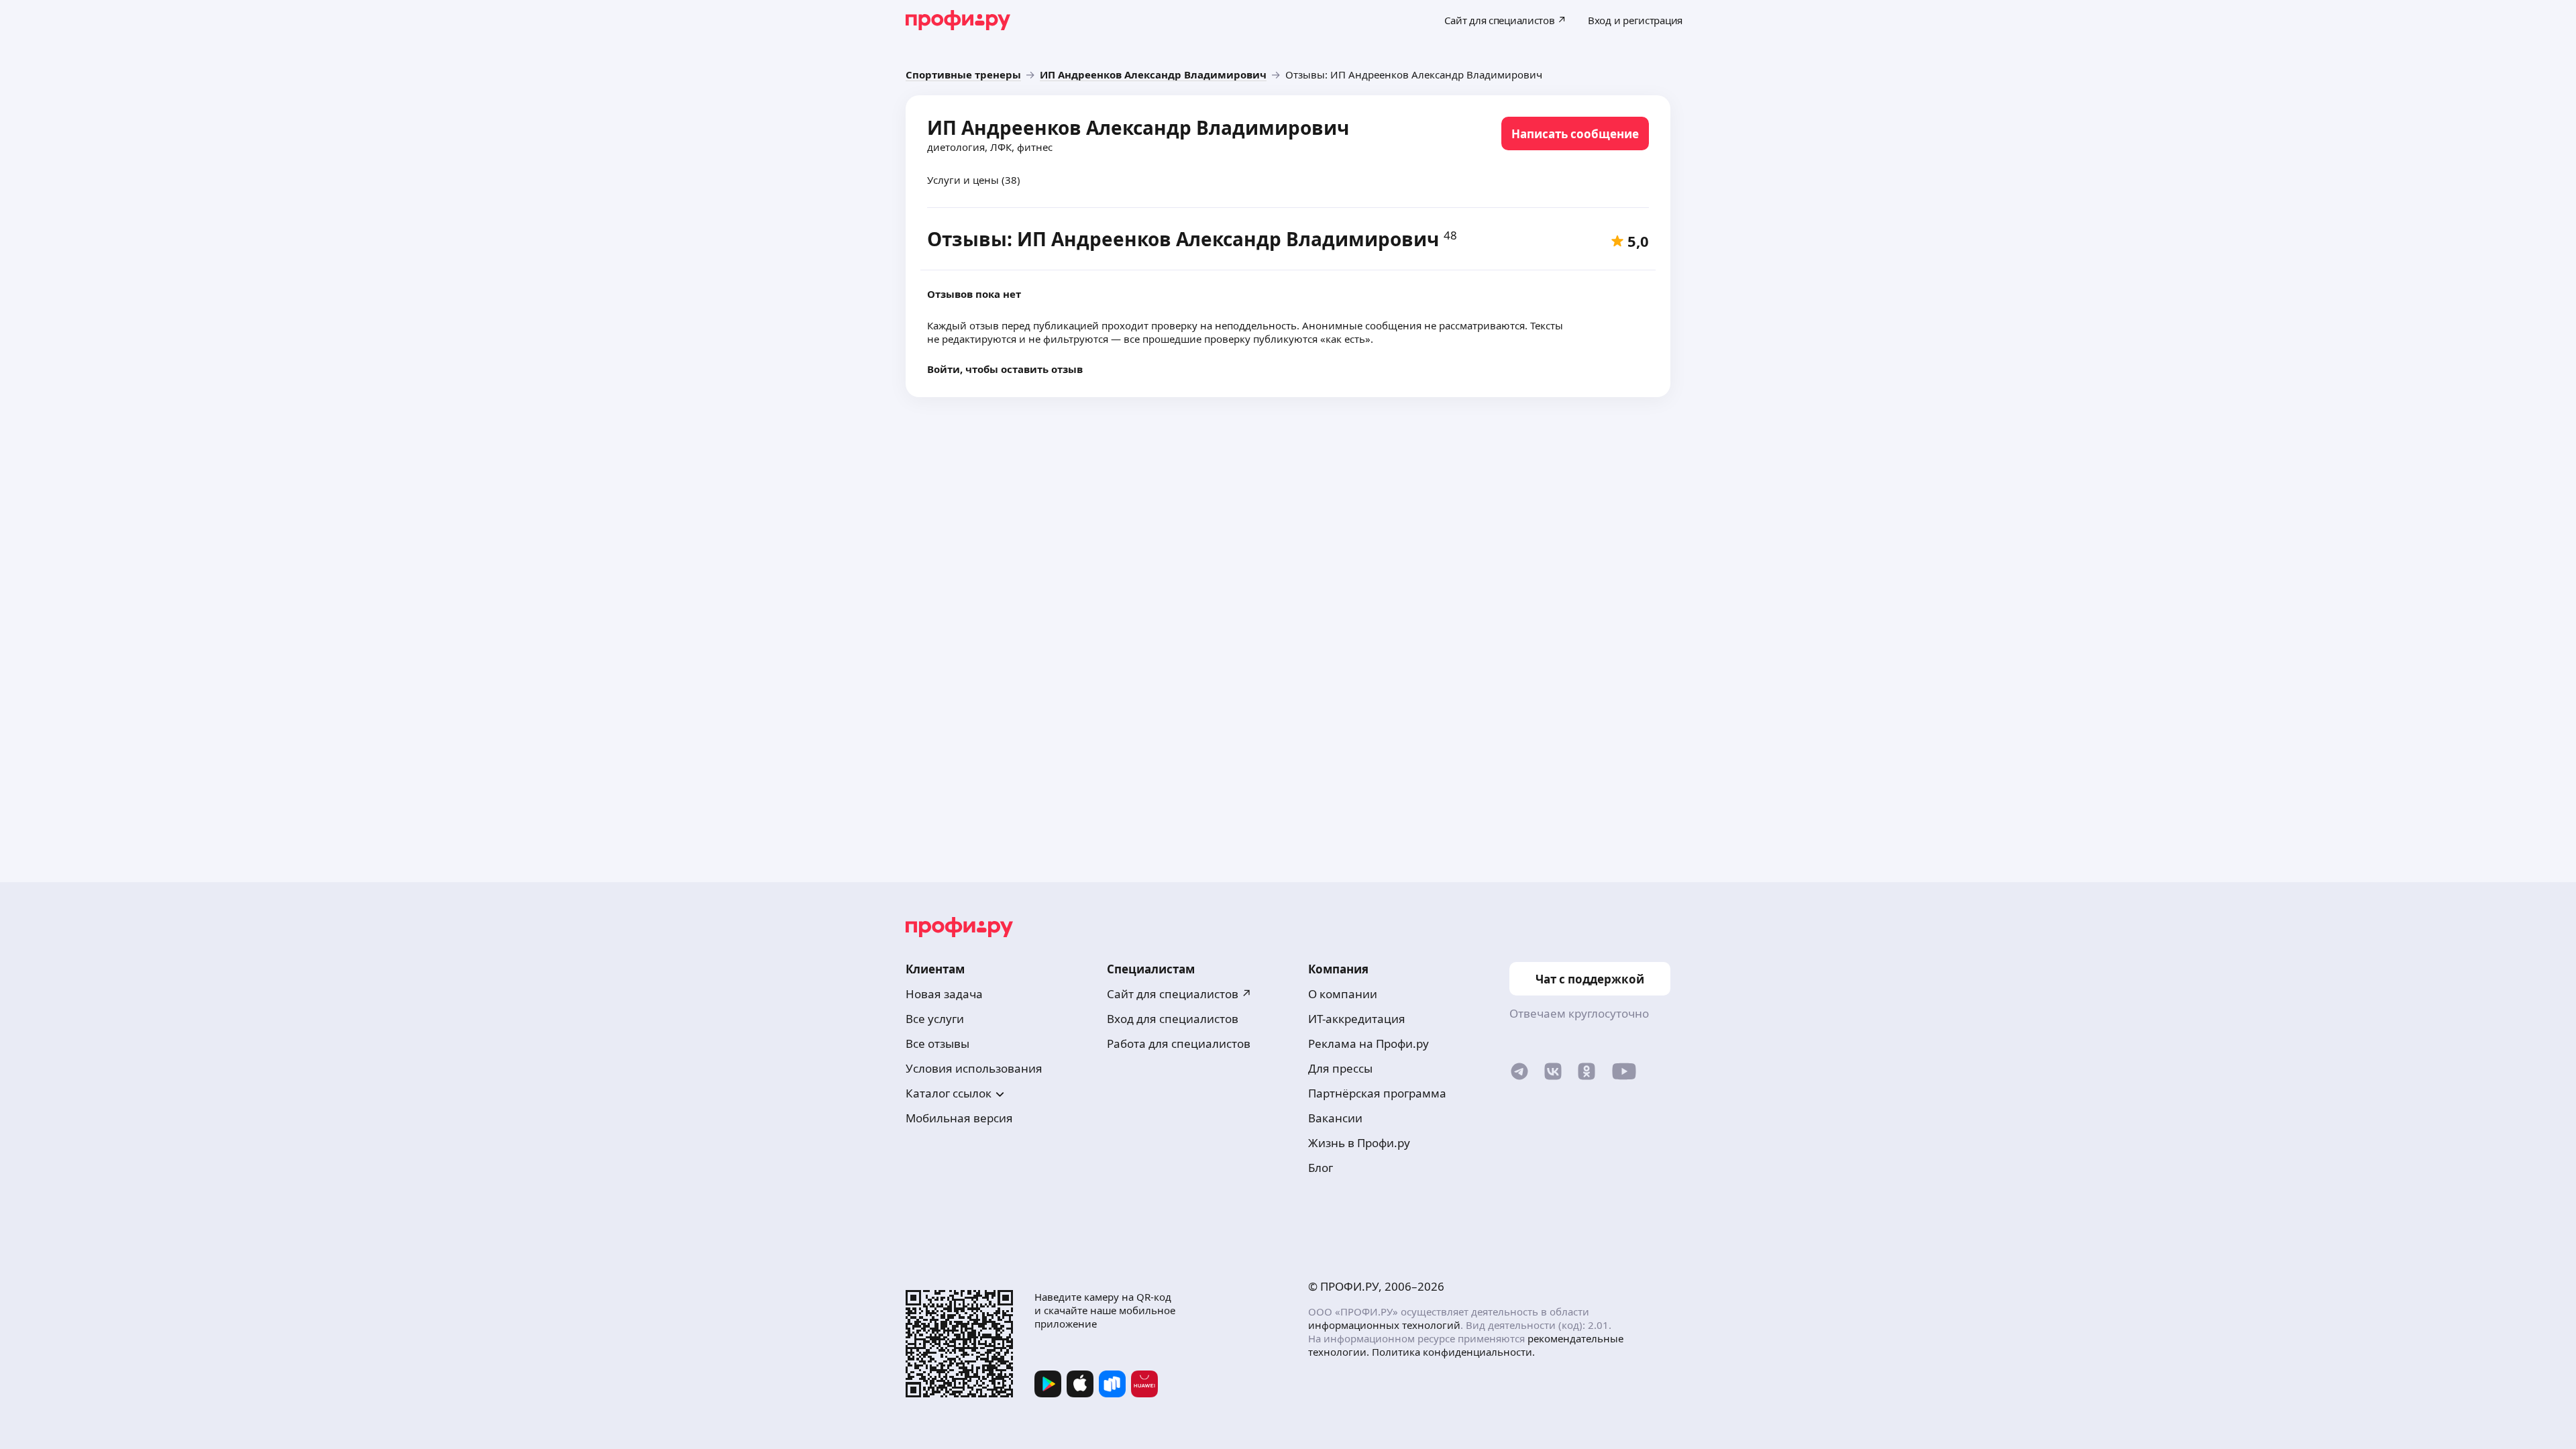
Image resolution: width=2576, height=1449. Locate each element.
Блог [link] (1321, 1168)
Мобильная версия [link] (959, 1118)
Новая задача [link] (944, 994)
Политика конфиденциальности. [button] (1453, 1352)
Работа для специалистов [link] (1179, 1043)
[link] (963, 74)
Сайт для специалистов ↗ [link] (1179, 994)
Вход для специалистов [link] (1173, 1019)
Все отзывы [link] (937, 1043)
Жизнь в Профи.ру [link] (1359, 1143)
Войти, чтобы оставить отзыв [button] (1005, 369)
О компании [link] (1343, 994)
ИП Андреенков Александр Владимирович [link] (1138, 127)
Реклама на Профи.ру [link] (1368, 1043)
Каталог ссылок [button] (949, 1093)
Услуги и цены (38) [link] (974, 180)
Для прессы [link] (1340, 1068)
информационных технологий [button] (1384, 1325)
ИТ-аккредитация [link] (1357, 1019)
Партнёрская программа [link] (1377, 1093)
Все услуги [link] (935, 1019)
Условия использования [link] (974, 1068)
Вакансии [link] (1335, 1118)
